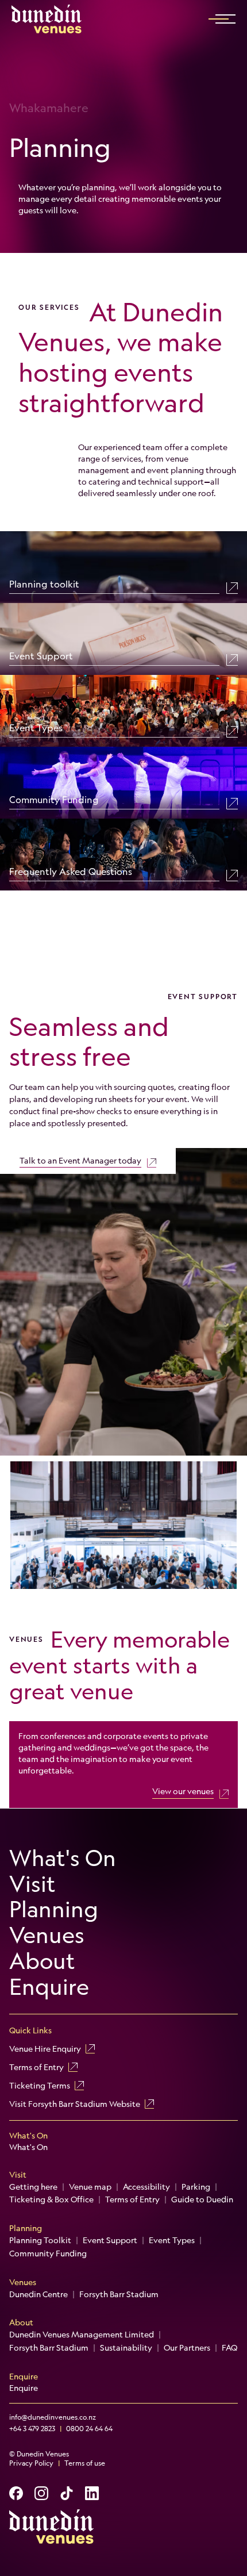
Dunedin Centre (38, 2294)
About (42, 1961)
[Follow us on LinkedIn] (92, 2493)
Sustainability (126, 2348)
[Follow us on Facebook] (16, 2493)
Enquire (49, 1987)
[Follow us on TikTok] (67, 2493)
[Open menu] (225, 19)
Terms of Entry (36, 2067)
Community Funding (48, 2253)
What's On (63, 1858)
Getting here (33, 2187)
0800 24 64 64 (89, 2429)
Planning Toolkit (40, 2240)
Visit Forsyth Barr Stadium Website (75, 2104)
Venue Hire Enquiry (45, 2049)
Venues (47, 1935)
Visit (32, 1884)
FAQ (229, 2348)
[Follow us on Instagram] (41, 2493)
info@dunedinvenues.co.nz (53, 2417)
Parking (196, 2187)
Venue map (90, 2187)
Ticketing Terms (40, 2086)
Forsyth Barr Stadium (119, 2294)
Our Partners (187, 2348)
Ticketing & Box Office (51, 2199)
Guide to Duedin (202, 2199)
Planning (54, 1909)
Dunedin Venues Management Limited (82, 2335)
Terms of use (85, 2463)
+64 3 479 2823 (32, 2429)
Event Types (172, 2240)
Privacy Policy (31, 2463)
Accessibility (146, 2187)
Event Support (110, 2240)
